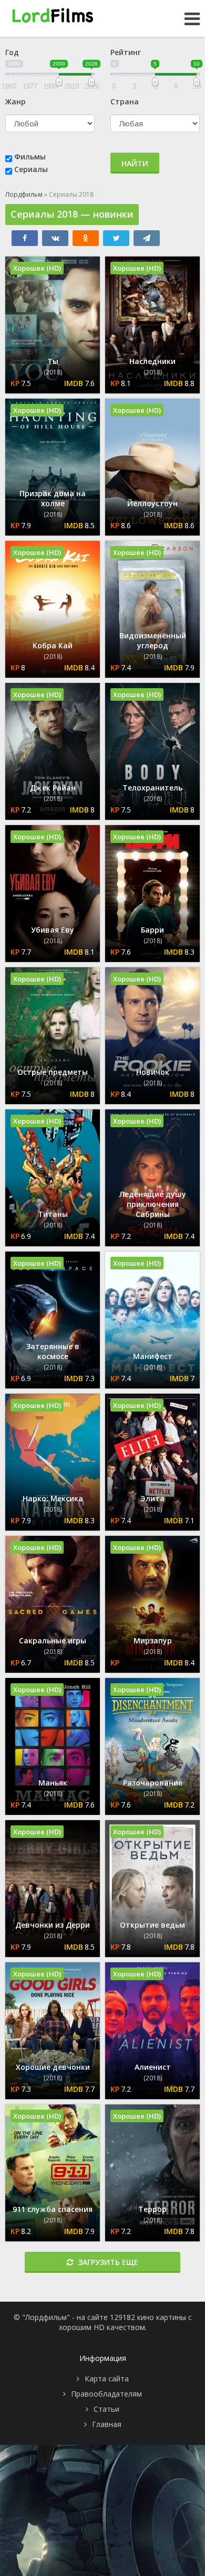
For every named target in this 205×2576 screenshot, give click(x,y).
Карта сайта (107, 2379)
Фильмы (30, 157)
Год (12, 52)
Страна (125, 101)
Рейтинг (126, 52)
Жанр (16, 101)
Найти (135, 163)
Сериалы (31, 169)
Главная (107, 2424)
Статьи (106, 2409)
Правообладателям (106, 2394)
